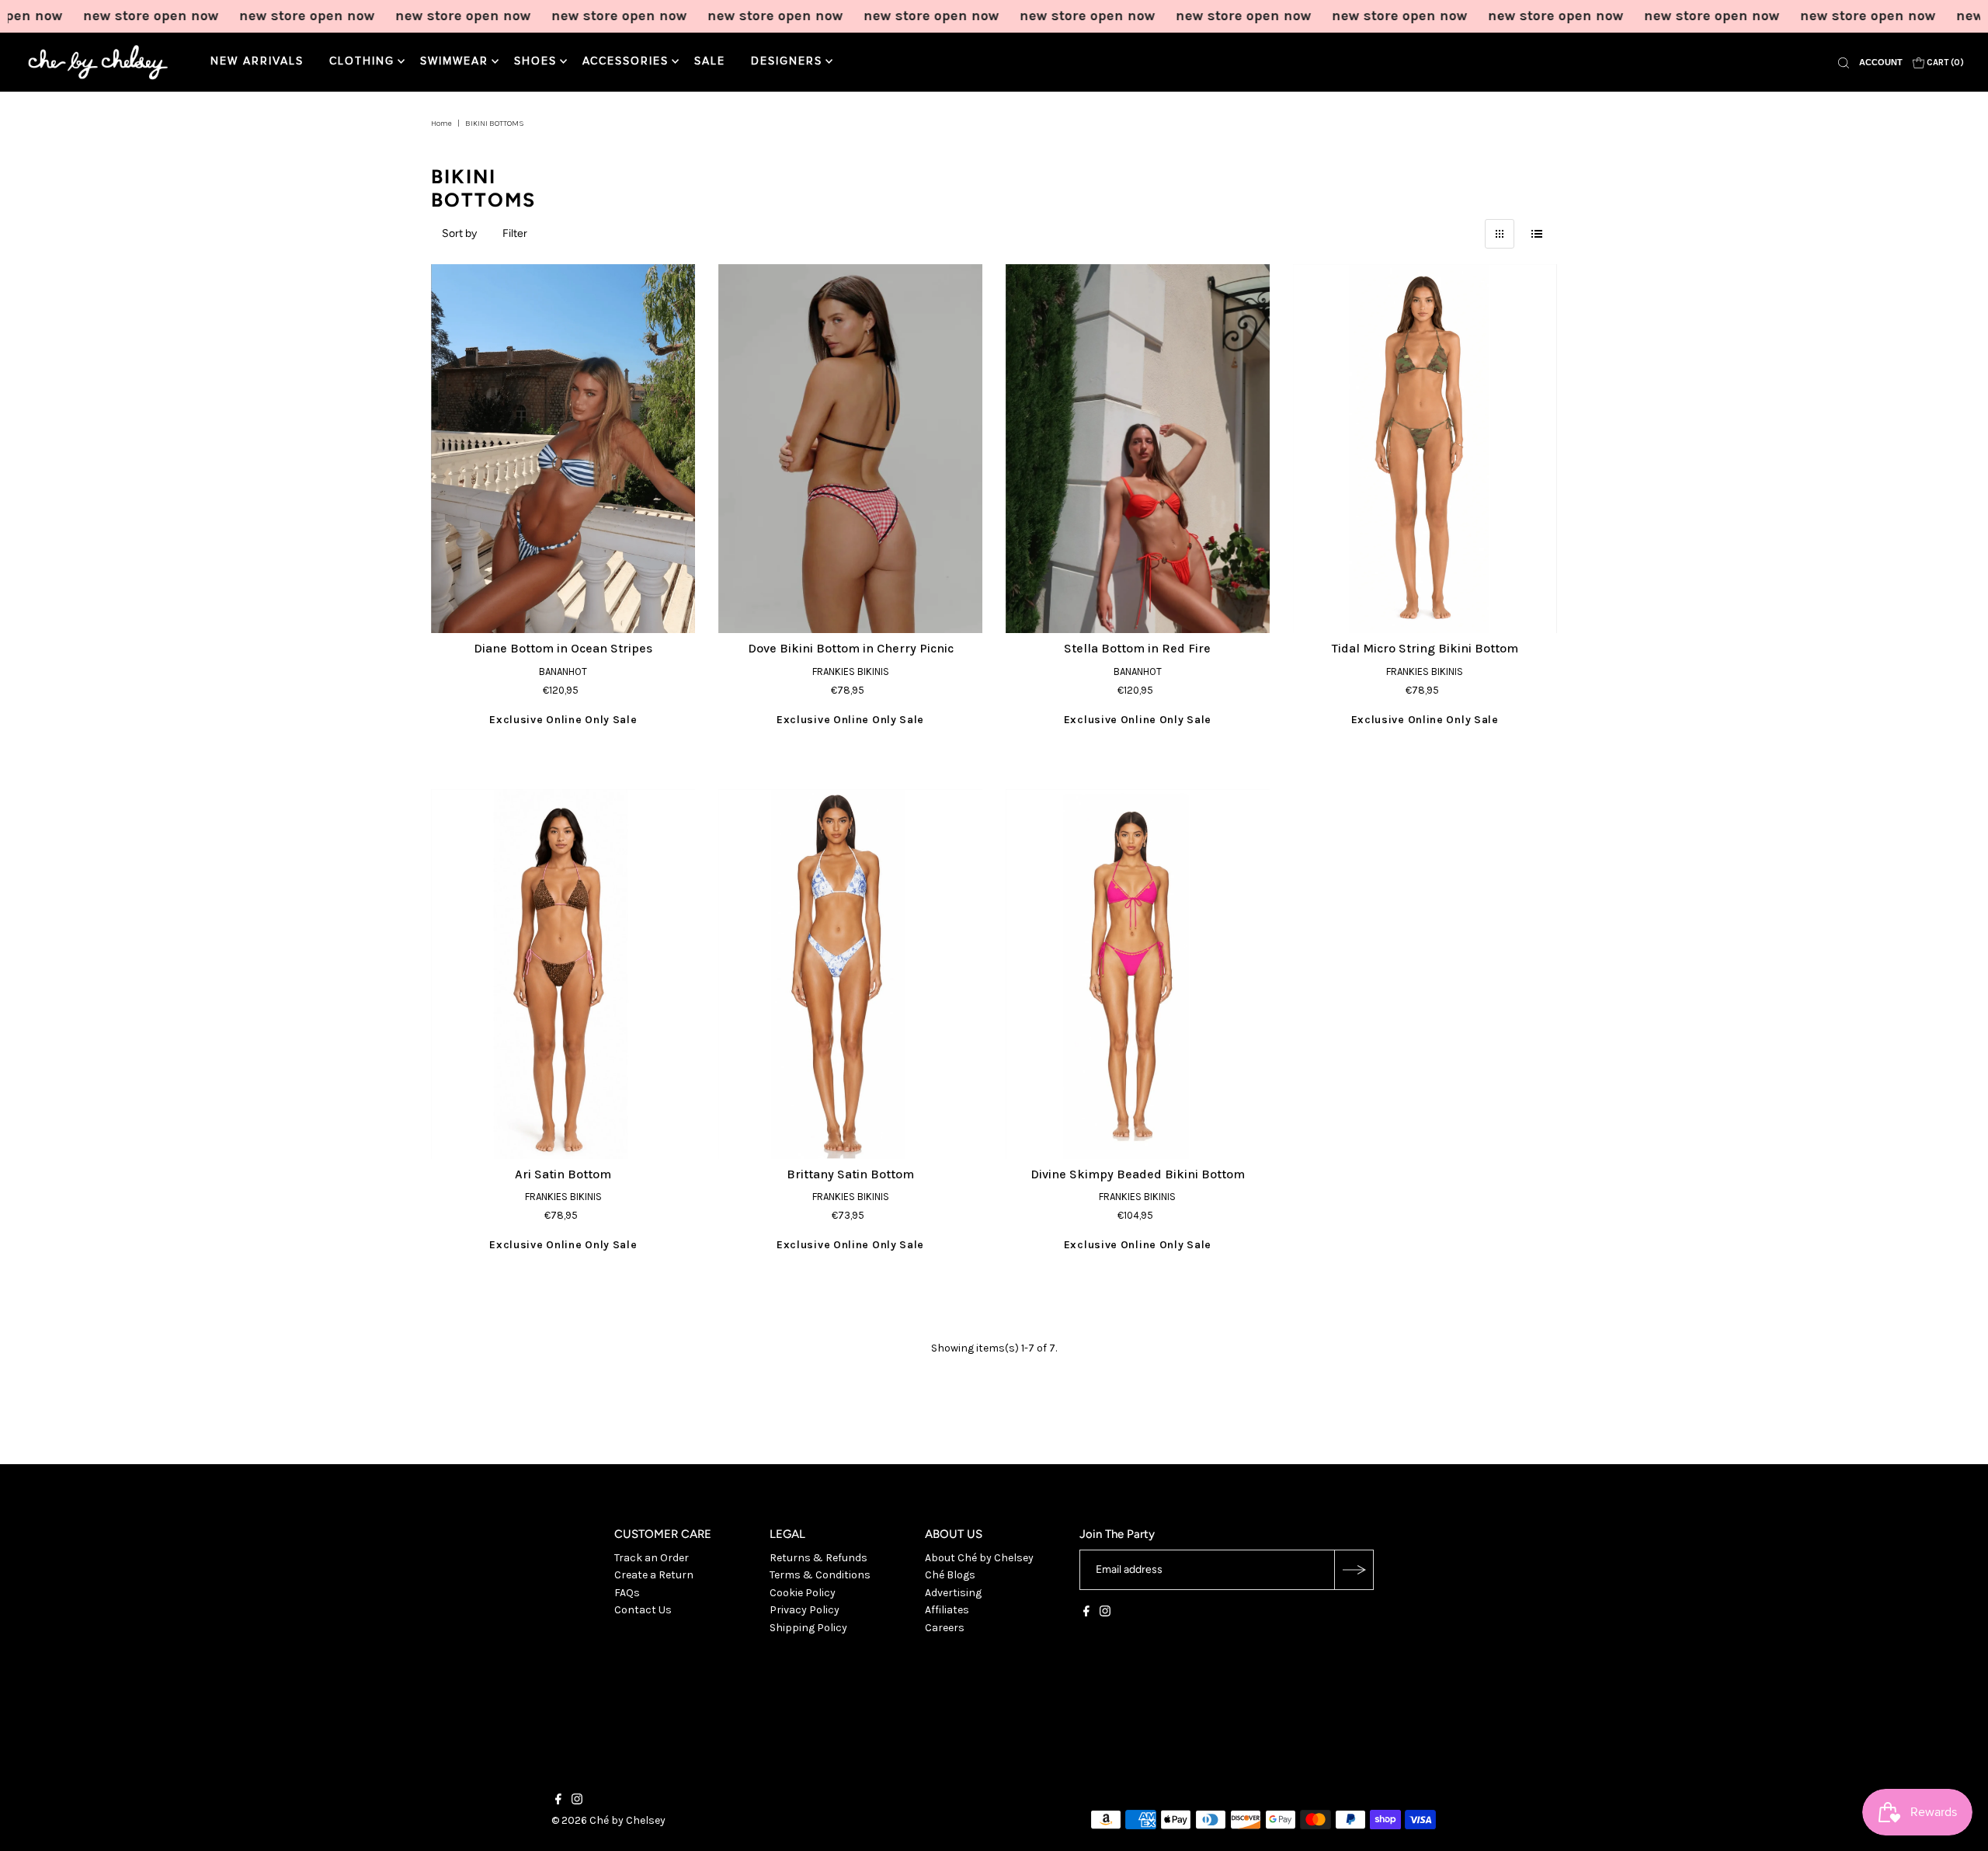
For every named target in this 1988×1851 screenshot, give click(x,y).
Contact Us (643, 1610)
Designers (787, 61)
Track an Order (652, 1558)
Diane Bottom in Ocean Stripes (563, 648)
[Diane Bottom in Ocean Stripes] (563, 449)
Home (441, 124)
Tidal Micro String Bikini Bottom (1425, 648)
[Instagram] (1105, 1613)
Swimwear (454, 61)
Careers (945, 1628)
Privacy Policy (805, 1610)
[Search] (1844, 62)
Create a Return (654, 1575)
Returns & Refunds (818, 1558)
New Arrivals (257, 61)
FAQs (627, 1593)
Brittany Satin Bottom (850, 1174)
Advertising (953, 1593)
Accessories (626, 61)
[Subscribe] (1354, 1570)
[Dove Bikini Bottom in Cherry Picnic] (850, 449)
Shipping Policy (808, 1628)
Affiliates (947, 1610)
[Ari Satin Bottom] (563, 974)
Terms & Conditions (820, 1575)
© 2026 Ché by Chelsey (608, 1820)
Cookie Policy (803, 1593)
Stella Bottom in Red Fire (1137, 648)
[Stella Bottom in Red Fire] (1138, 449)
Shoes (535, 61)
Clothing (362, 61)
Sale (710, 61)
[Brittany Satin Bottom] (850, 974)
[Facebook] (1086, 1613)
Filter (515, 233)
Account (1881, 62)
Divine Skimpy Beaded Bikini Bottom (1138, 1174)
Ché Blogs (950, 1575)
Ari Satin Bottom (563, 1174)
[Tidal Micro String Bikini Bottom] (1425, 449)
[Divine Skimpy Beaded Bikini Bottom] (1138, 974)
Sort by (459, 233)
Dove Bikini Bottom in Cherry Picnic (851, 648)
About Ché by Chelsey (979, 1558)
